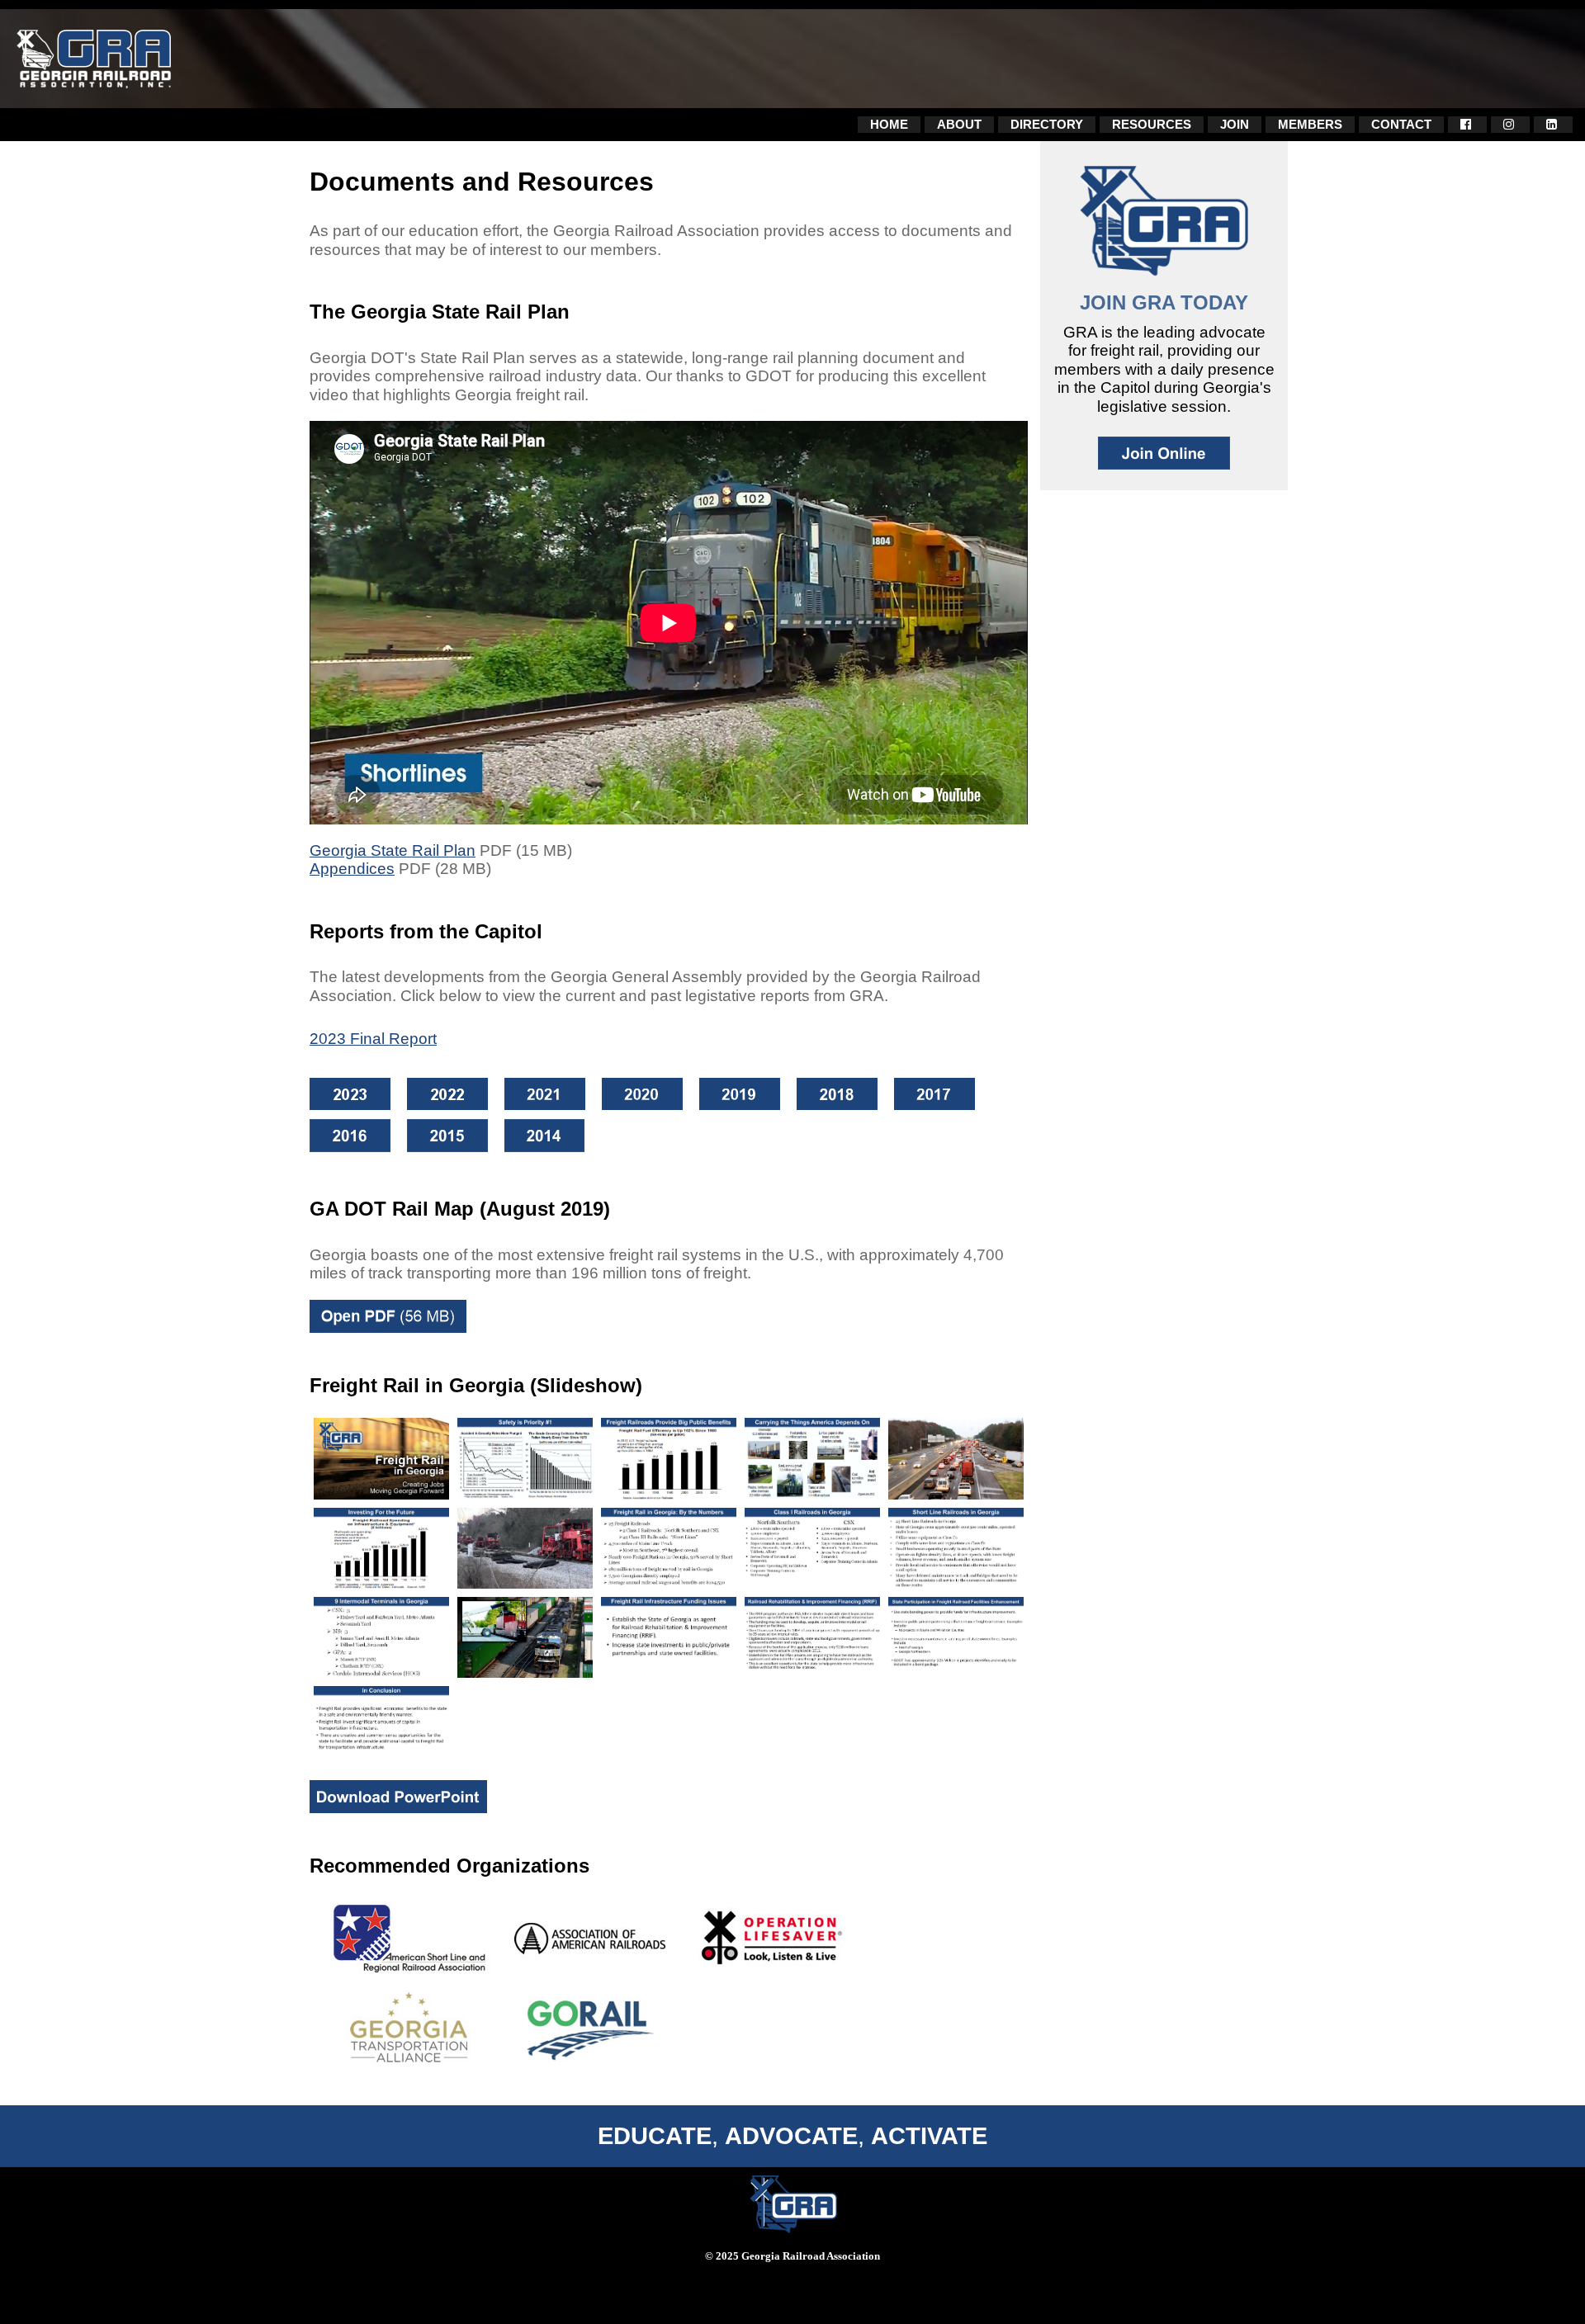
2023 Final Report (373, 1039)
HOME (889, 124)
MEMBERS (1310, 124)
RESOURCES (1152, 124)
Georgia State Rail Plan (393, 850)
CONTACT (1401, 124)
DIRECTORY (1047, 124)
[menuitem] (889, 125)
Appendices (352, 869)
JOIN (1235, 124)
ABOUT (959, 124)
